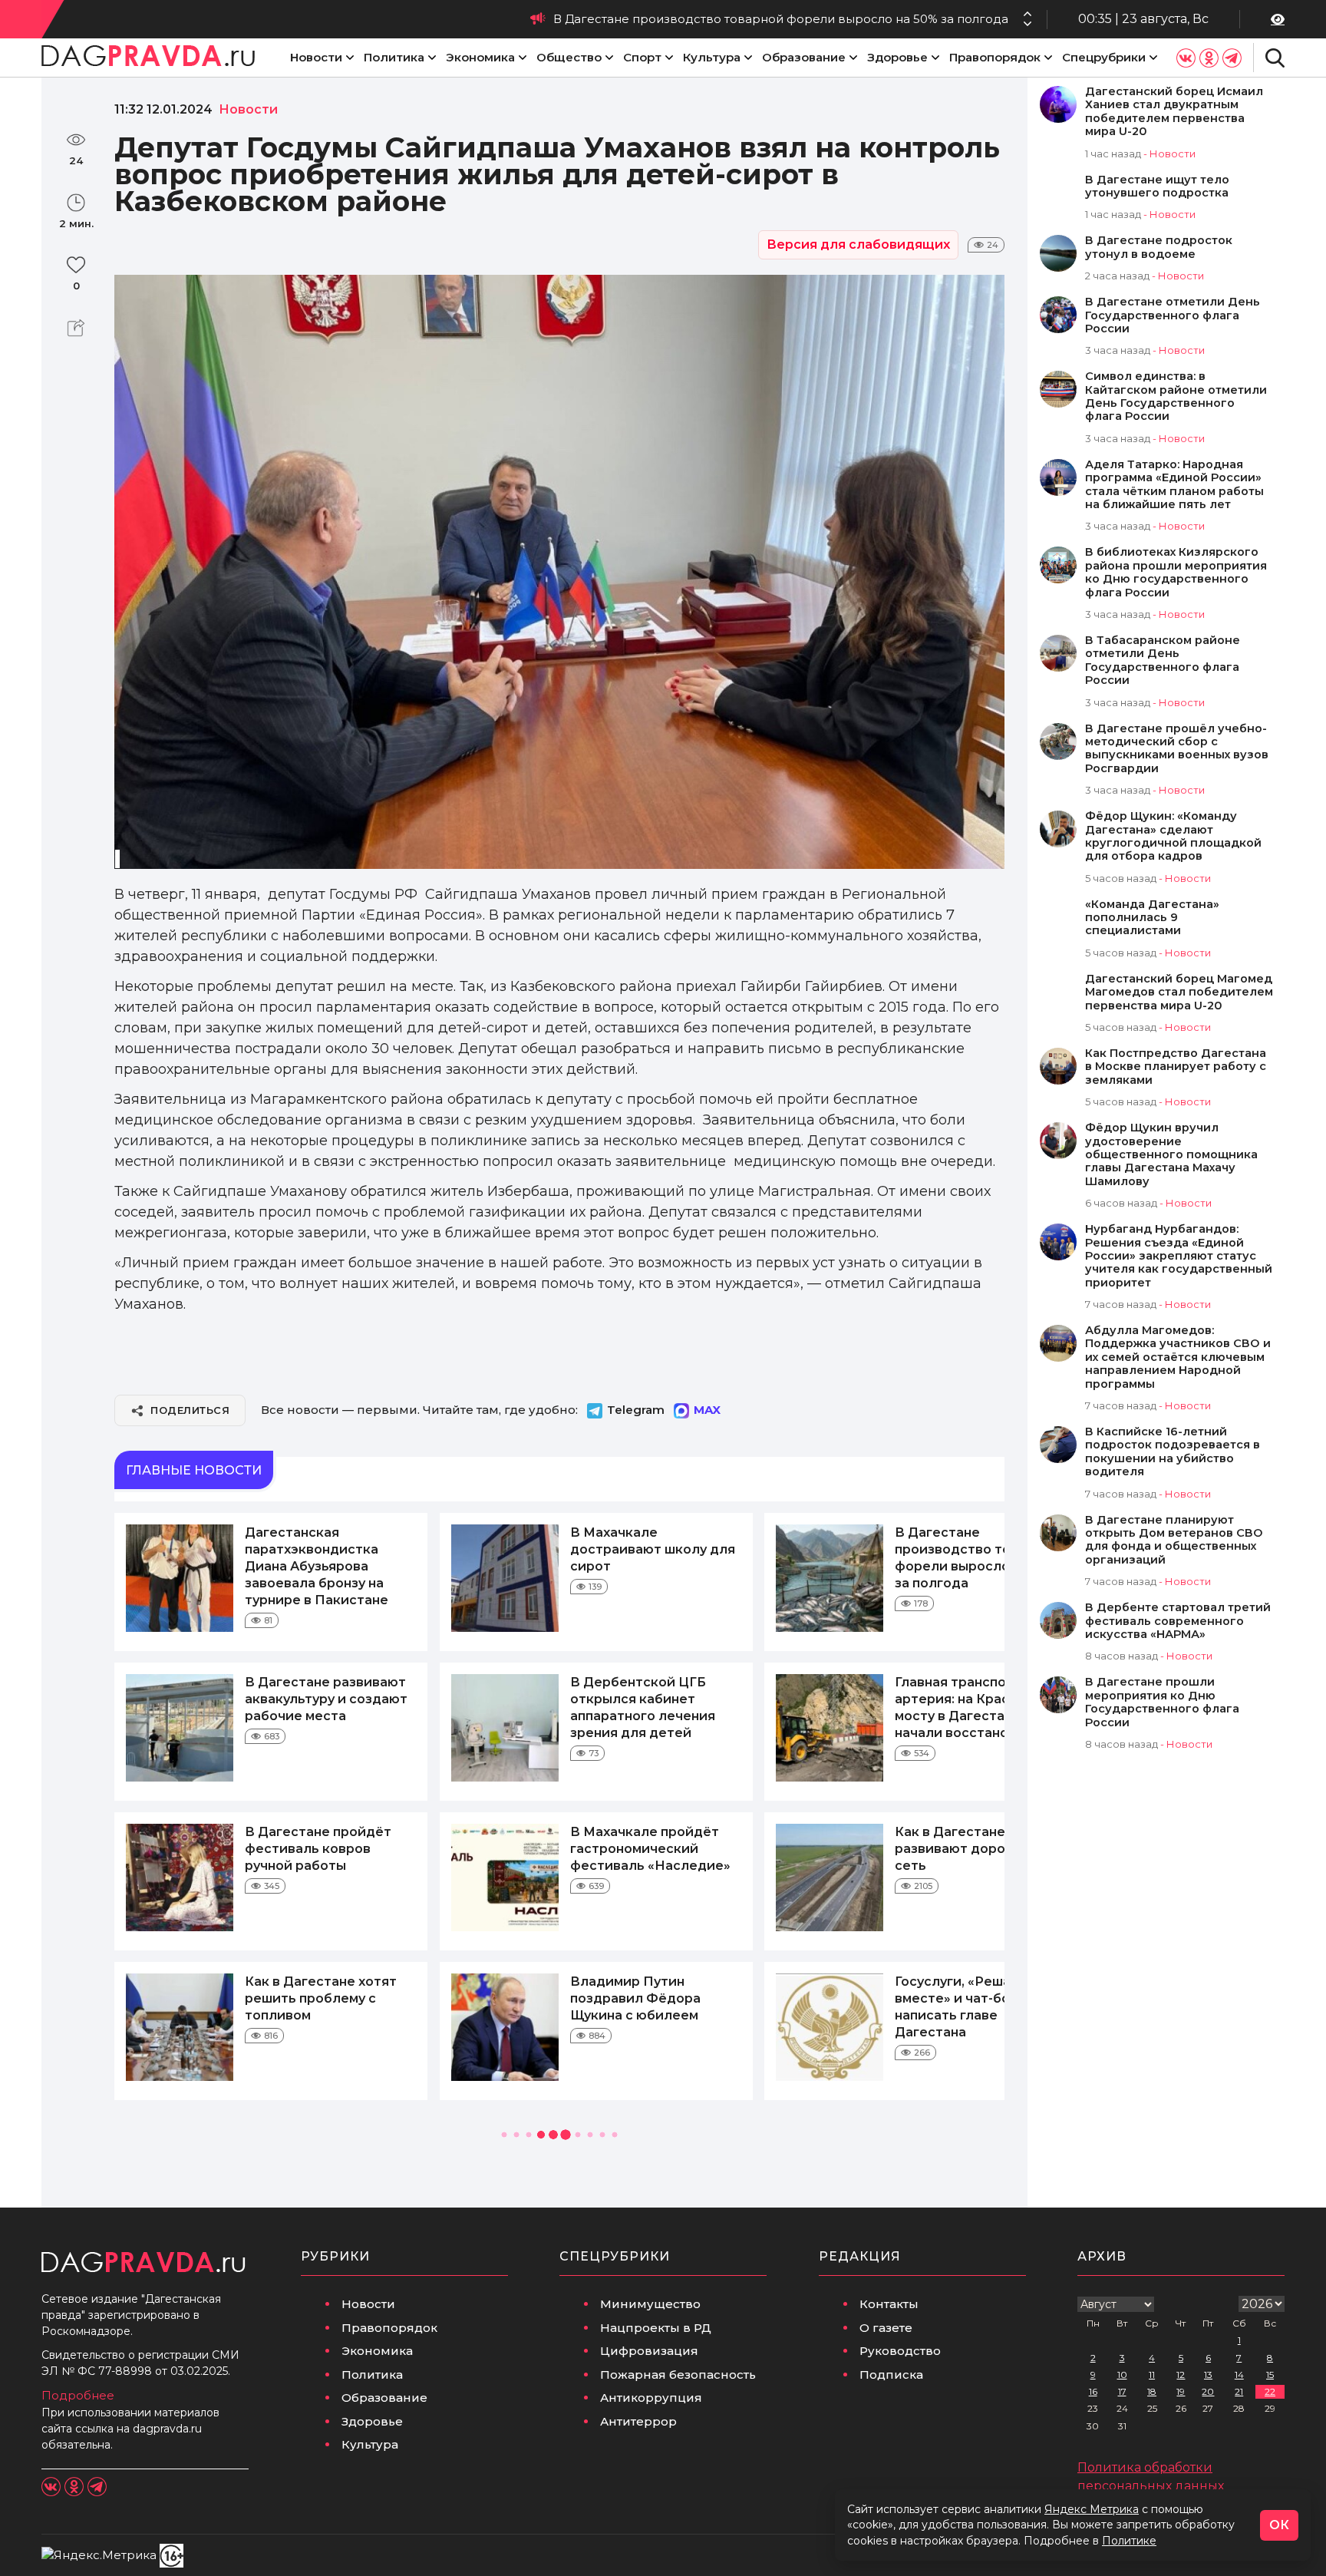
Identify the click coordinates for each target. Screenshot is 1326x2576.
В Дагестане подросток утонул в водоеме (1159, 247)
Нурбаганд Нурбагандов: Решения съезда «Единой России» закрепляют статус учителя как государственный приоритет (1179, 1256)
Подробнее (78, 2395)
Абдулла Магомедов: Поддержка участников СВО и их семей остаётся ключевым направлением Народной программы (1178, 1357)
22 (1270, 2391)
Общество (569, 57)
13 (1208, 2375)
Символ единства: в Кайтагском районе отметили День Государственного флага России (1176, 396)
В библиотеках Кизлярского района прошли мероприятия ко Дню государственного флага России (1176, 572)
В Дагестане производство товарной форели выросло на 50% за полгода (781, 19)
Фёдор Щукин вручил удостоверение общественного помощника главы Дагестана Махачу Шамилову (1171, 1155)
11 (1152, 2375)
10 (1122, 2375)
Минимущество (650, 2304)
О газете (886, 2328)
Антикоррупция (651, 2398)
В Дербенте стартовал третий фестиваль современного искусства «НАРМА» (1178, 1621)
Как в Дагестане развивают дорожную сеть (968, 1849)
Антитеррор (638, 2421)
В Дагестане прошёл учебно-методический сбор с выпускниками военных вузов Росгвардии (1177, 749)
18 (1152, 2391)
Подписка (891, 2375)
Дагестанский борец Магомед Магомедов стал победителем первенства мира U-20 (1179, 992)
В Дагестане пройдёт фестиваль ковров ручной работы (318, 1849)
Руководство (900, 2351)
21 (1239, 2391)
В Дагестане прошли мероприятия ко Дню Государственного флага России (1162, 1702)
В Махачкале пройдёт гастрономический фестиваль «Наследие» (650, 1849)
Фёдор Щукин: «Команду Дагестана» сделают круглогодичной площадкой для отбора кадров (1173, 836)
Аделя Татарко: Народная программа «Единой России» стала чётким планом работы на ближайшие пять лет (1174, 485)
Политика (394, 57)
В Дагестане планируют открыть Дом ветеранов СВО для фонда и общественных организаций (1174, 1540)
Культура (712, 57)
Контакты (889, 2304)
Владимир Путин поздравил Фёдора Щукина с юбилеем (635, 1998)
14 (1239, 2375)
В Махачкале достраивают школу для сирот (653, 1549)
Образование (804, 57)
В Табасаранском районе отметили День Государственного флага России (1163, 661)
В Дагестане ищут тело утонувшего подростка (1157, 187)
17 (1122, 2391)
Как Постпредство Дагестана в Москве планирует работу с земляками (1176, 1067)
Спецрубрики (1104, 57)
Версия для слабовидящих (858, 244)
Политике (1129, 2541)
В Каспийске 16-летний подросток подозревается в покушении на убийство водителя (1173, 1452)
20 (1208, 2391)
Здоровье (897, 57)
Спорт (642, 57)
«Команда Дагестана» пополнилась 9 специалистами (1152, 918)
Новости (316, 57)
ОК (1279, 2525)
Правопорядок (995, 57)
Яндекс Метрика (1092, 2509)
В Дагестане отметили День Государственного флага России (1173, 315)
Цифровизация (649, 2351)
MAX (707, 1410)
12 (1181, 2375)
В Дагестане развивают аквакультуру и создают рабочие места (326, 1699)
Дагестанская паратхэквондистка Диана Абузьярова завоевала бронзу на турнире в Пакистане (317, 1566)
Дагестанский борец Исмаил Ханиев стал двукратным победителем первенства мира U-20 (1174, 112)
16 (1093, 2391)
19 (1181, 2391)
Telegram (636, 1410)
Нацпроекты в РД (656, 2328)
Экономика (480, 57)
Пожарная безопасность (678, 2375)
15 (1270, 2375)
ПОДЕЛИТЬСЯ (190, 1410)
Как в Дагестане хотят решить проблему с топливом (321, 1998)
